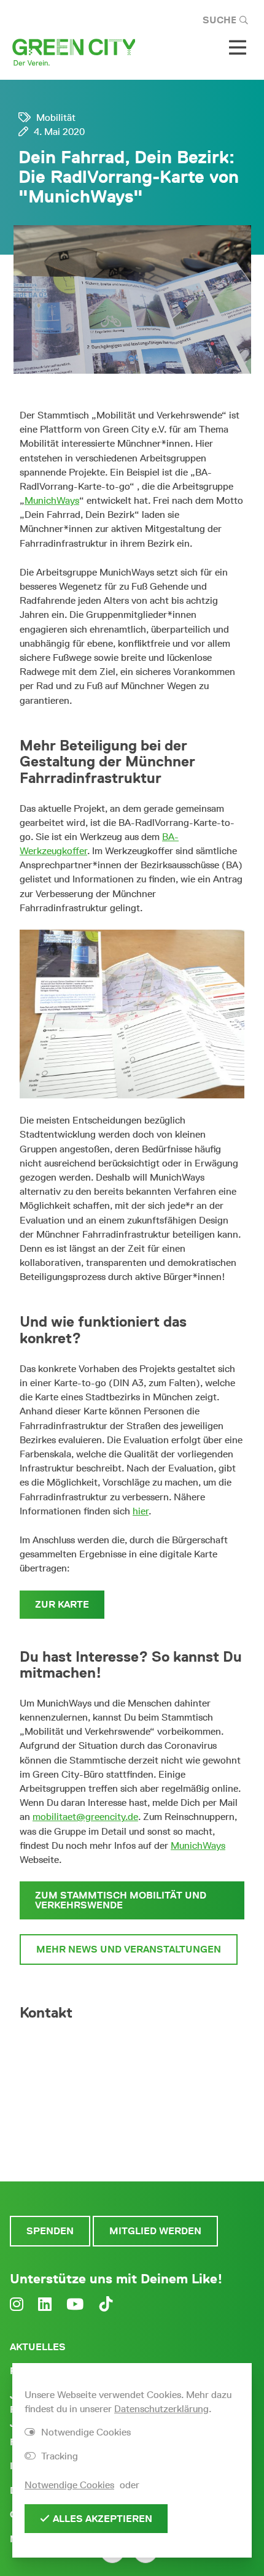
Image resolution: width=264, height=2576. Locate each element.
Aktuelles (38, 2347)
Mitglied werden (155, 2231)
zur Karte (62, 1604)
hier (141, 1511)
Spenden (50, 2231)
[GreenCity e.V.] (74, 51)
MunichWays (52, 500)
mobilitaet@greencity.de (85, 1817)
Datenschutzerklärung (161, 2409)
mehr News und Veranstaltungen (129, 1949)
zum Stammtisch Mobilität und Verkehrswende (121, 1900)
